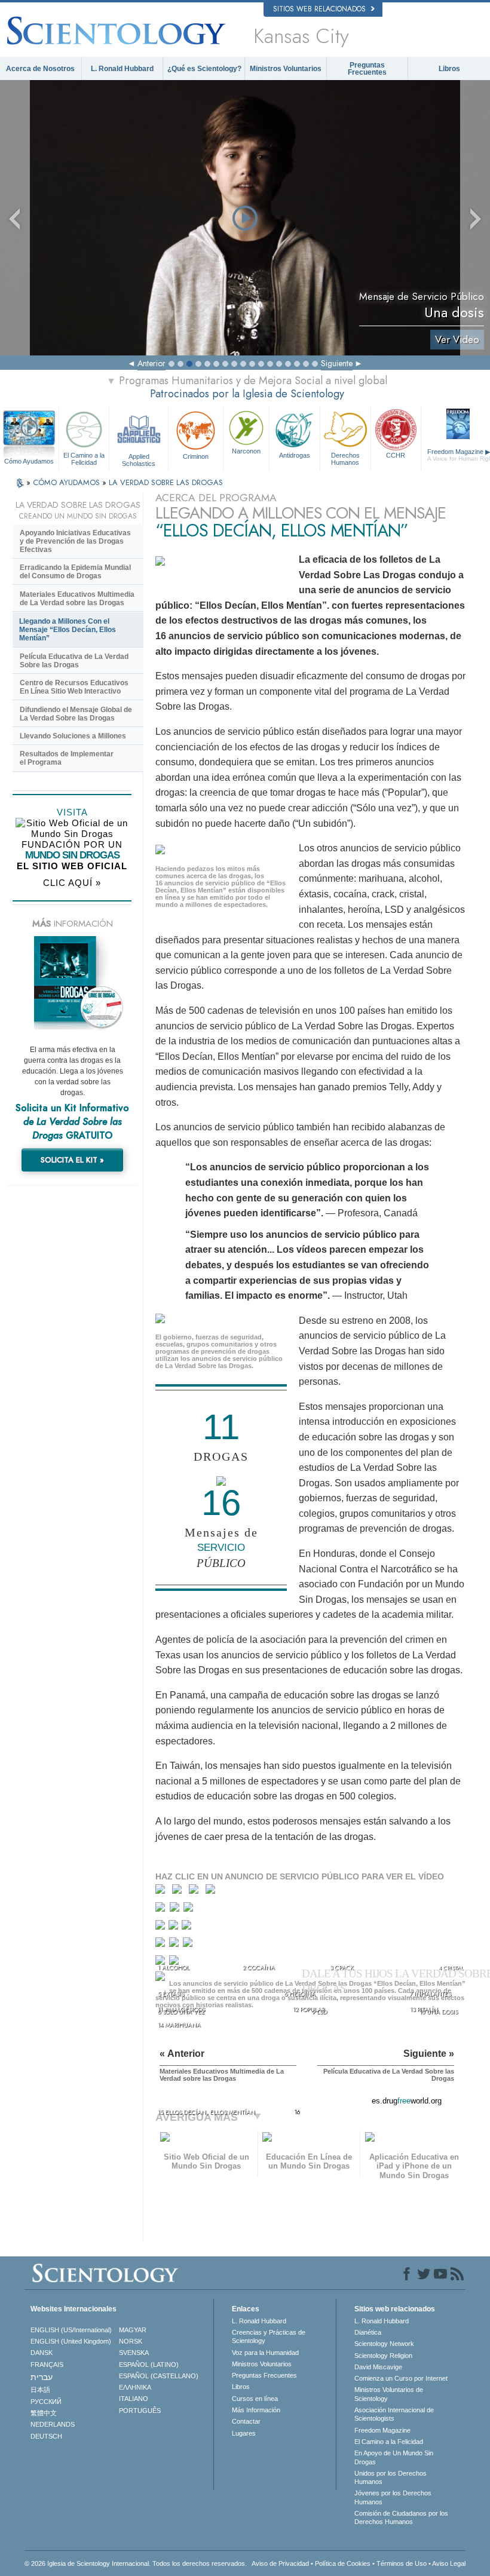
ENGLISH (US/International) (71, 2330)
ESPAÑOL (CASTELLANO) (159, 2376)
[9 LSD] (174, 1928)
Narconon (246, 451)
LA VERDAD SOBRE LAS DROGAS (166, 482)
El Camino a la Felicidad (84, 459)
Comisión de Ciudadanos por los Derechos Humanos (401, 2517)
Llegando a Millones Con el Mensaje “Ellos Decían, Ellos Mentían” (68, 630)
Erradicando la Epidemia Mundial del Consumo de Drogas (75, 572)
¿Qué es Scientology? (204, 69)
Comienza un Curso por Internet (401, 2378)
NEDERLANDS (53, 2424)
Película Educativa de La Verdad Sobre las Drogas (74, 661)
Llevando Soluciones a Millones (73, 736)
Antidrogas (295, 455)
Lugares (244, 2433)
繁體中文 (44, 2413)
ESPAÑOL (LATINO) (149, 2365)
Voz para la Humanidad (265, 2353)
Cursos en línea (255, 2399)
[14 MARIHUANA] (162, 1964)
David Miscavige (378, 2367)
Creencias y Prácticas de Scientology (269, 2336)
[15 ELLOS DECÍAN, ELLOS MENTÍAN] (162, 1980)
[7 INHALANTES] (190, 1910)
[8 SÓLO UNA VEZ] (161, 1928)
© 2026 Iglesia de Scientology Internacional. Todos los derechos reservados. (136, 2563)
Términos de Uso (402, 2563)
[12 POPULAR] (175, 1945)
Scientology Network (384, 2344)
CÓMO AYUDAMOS (68, 482)
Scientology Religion (383, 2356)
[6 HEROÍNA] (176, 1910)
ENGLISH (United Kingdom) (71, 2341)
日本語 (40, 2390)
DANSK (42, 2353)
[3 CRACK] (196, 1892)
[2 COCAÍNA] (180, 1892)
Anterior (151, 363)
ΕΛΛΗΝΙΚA (135, 2387)
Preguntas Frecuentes (367, 69)
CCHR (396, 455)
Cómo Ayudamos (29, 461)
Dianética (368, 2332)
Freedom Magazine (382, 2430)
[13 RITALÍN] (189, 1945)
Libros (449, 69)
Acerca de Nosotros (40, 69)
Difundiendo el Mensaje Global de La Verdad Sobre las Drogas (76, 714)
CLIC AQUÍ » (72, 883)
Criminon (196, 456)
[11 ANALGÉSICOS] (161, 1945)
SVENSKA (134, 2353)
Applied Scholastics (139, 459)
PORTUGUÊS (140, 2411)
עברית (42, 2377)
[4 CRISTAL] (213, 1892)
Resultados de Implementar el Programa (67, 758)
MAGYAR (133, 2330)
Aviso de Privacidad (280, 2563)
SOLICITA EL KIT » (72, 1160)
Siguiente (337, 363)
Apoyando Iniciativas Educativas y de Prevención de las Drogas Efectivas (75, 541)
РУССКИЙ (46, 2402)
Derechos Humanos (345, 459)
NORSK (131, 2341)
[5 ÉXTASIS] (162, 1910)
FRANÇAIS (47, 2365)
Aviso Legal (449, 2563)
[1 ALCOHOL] (163, 1892)
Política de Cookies (343, 2563)
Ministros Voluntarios (286, 69)
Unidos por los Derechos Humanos (391, 2477)
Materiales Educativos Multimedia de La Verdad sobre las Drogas (77, 599)
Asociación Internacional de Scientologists (394, 2414)
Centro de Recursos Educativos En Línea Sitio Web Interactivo (74, 687)
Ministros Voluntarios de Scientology (389, 2394)
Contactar (246, 2421)
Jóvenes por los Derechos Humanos (393, 2497)
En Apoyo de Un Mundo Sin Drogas (394, 2457)
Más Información (256, 2410)
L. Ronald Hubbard (122, 69)
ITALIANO (134, 2399)
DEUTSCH (46, 2436)
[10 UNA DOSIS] (187, 1928)
